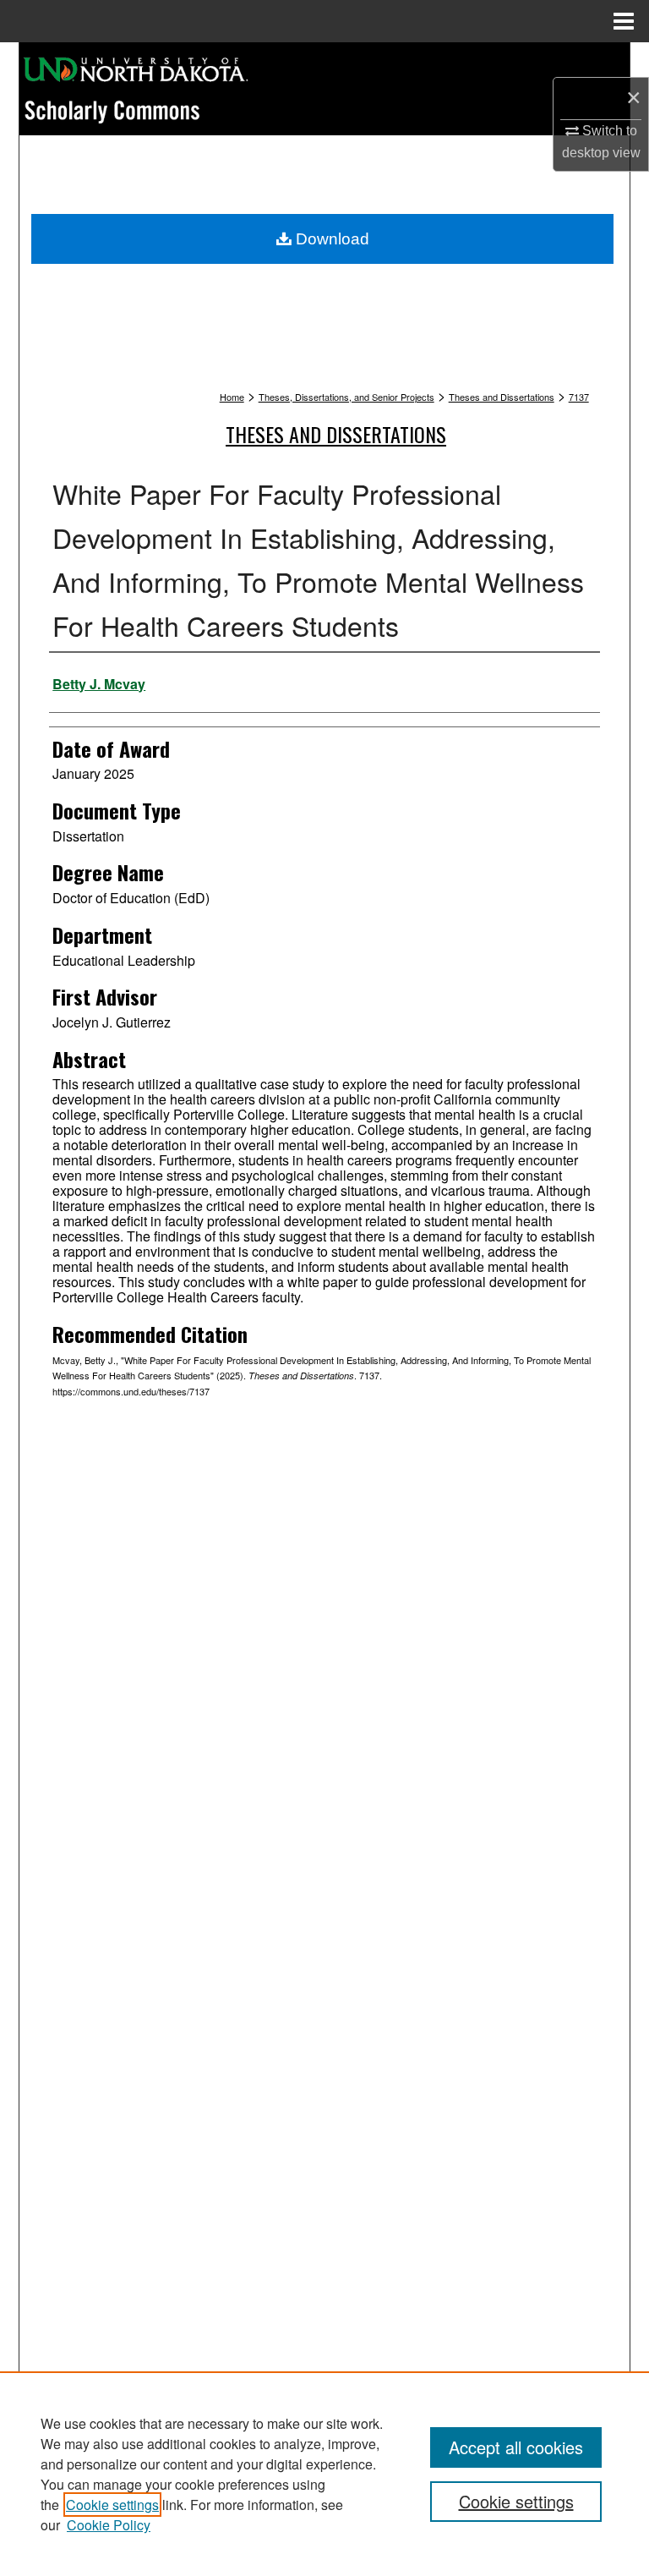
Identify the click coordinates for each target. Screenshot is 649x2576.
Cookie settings (112, 2505)
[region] (324, 2474)
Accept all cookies (516, 2447)
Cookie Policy (109, 2525)
